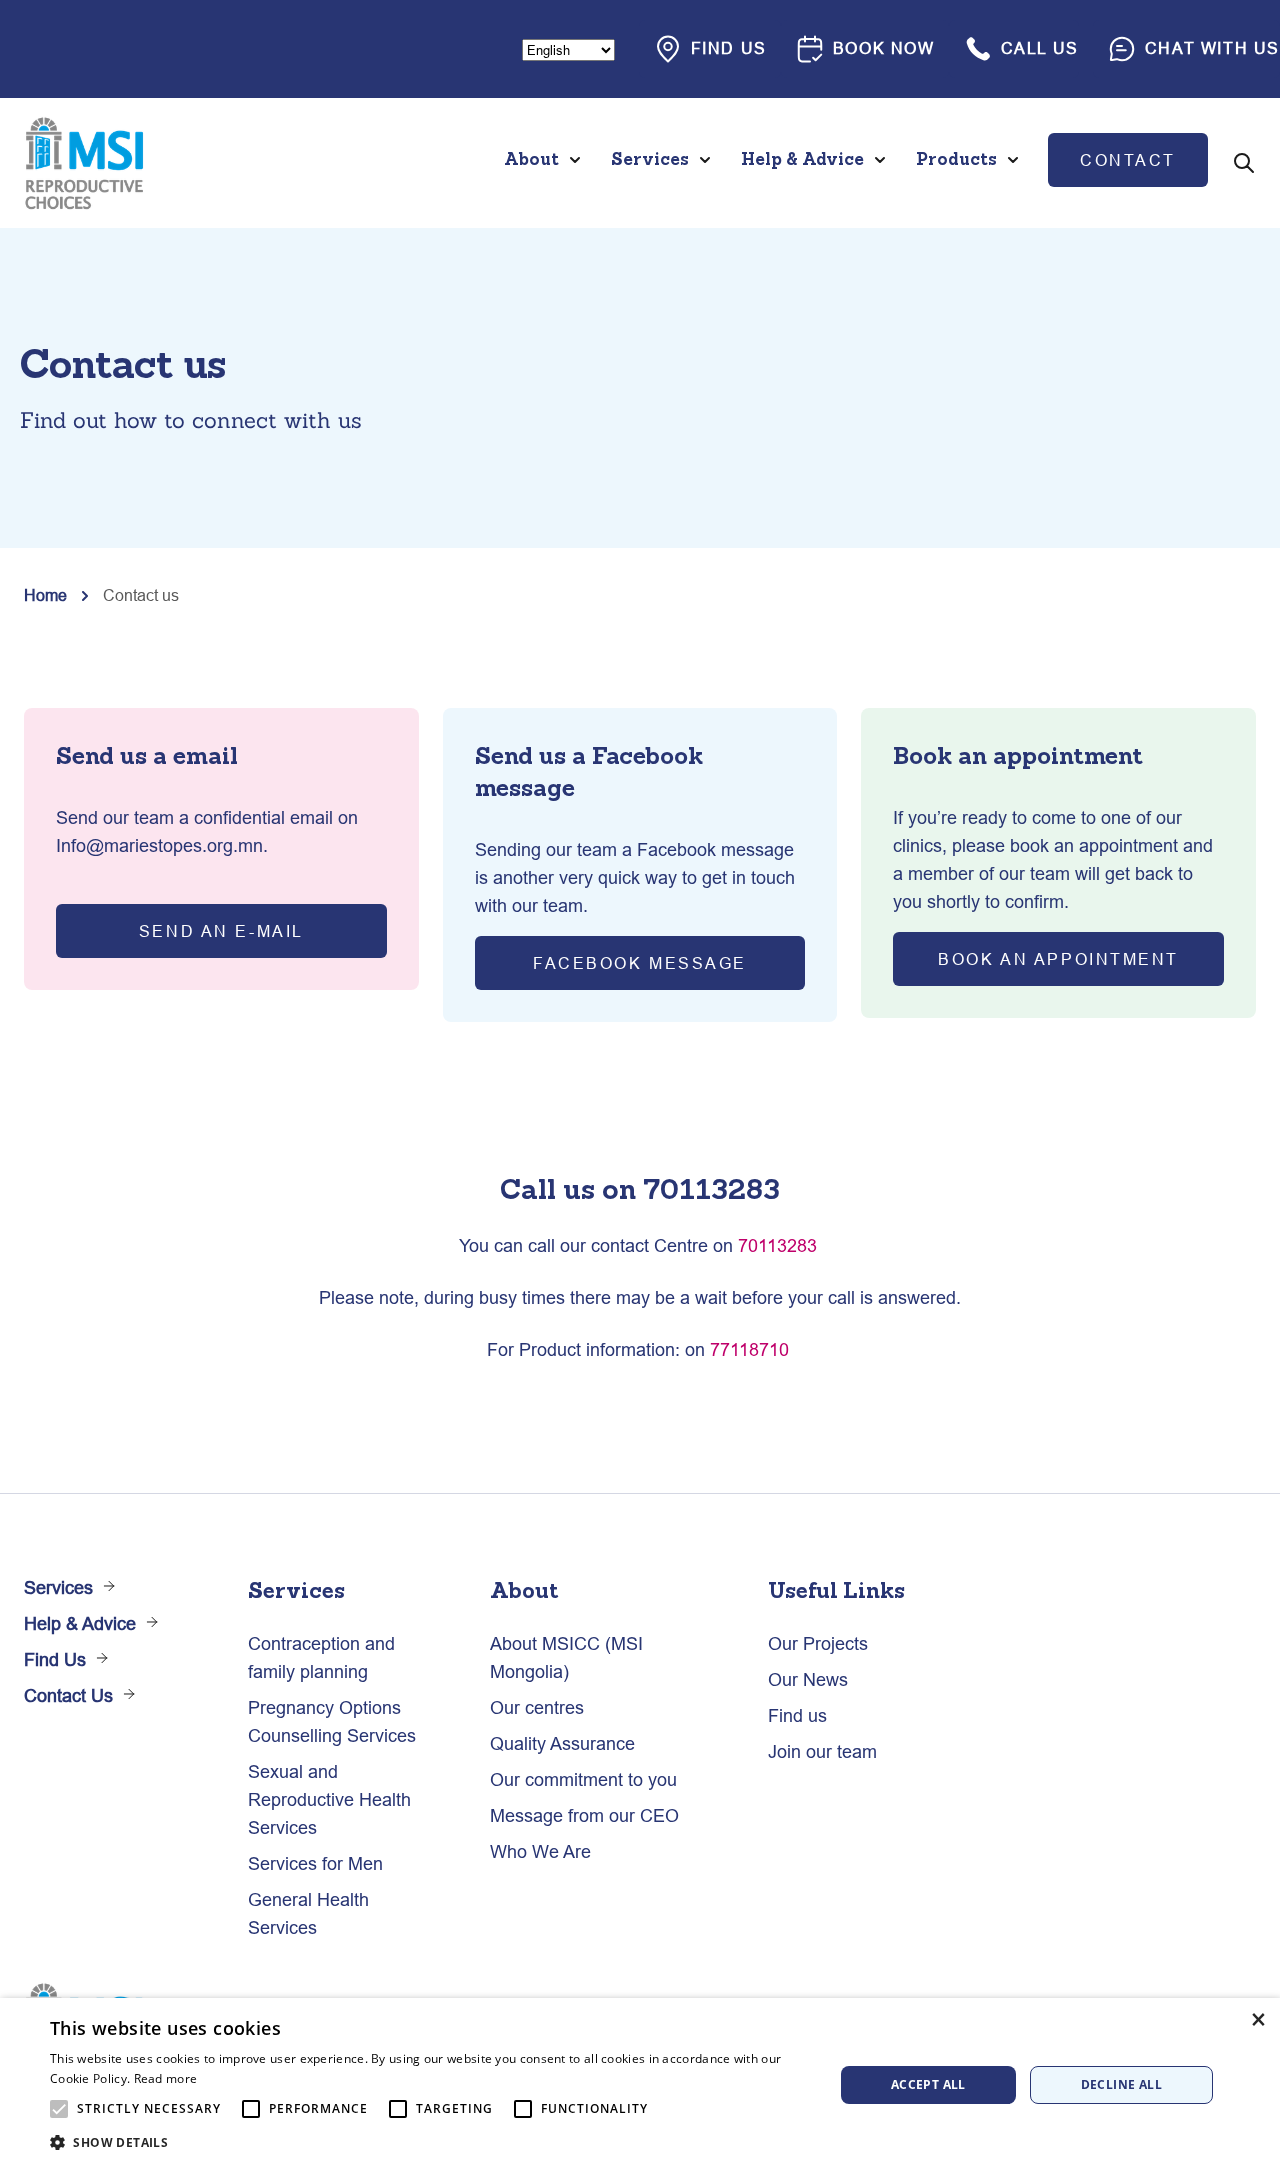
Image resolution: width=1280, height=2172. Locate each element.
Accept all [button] (928, 2084)
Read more (166, 2078)
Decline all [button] (1121, 2084)
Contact (1128, 160)
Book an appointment (1058, 959)
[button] (430, 2143)
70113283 (777, 1245)
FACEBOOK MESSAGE (640, 963)
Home (45, 595)
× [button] (1257, 2019)
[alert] (640, 2085)
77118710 (749, 1349)
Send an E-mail (221, 931)
